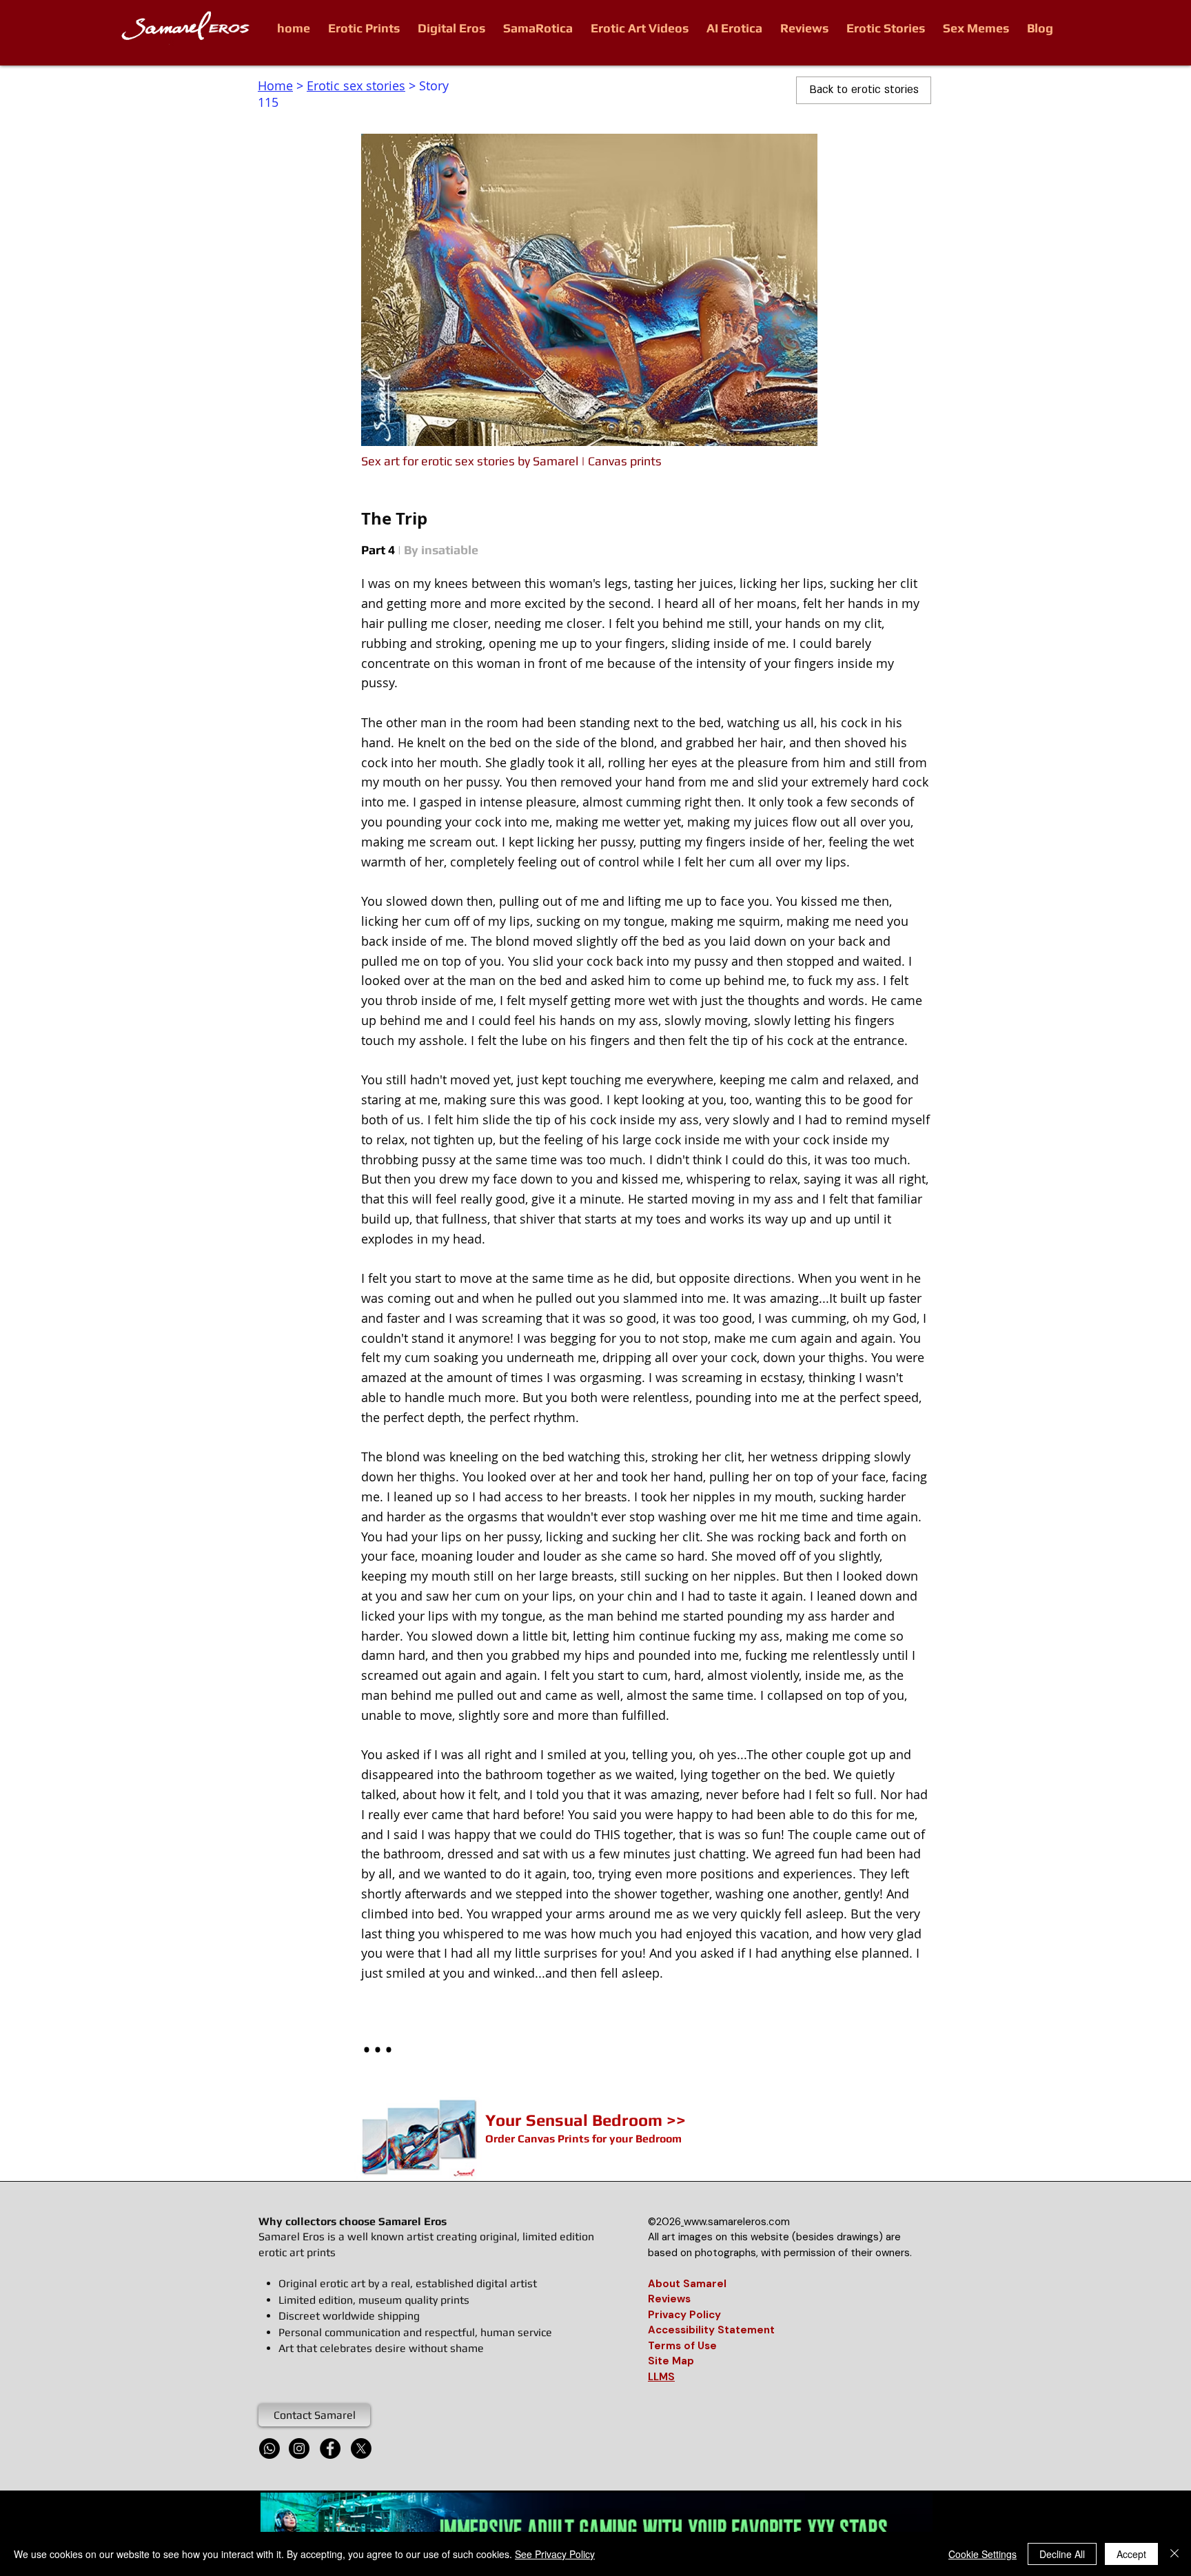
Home (275, 85)
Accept (1131, 2554)
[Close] (1174, 2554)
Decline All (1062, 2554)
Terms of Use (682, 2346)
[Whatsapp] (269, 2448)
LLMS (661, 2377)
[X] (361, 2448)
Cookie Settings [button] (983, 2554)
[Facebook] (330, 2448)
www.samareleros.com (737, 2222)
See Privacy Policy (555, 2554)
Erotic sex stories (356, 85)
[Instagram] (299, 2448)
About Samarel (687, 2284)
